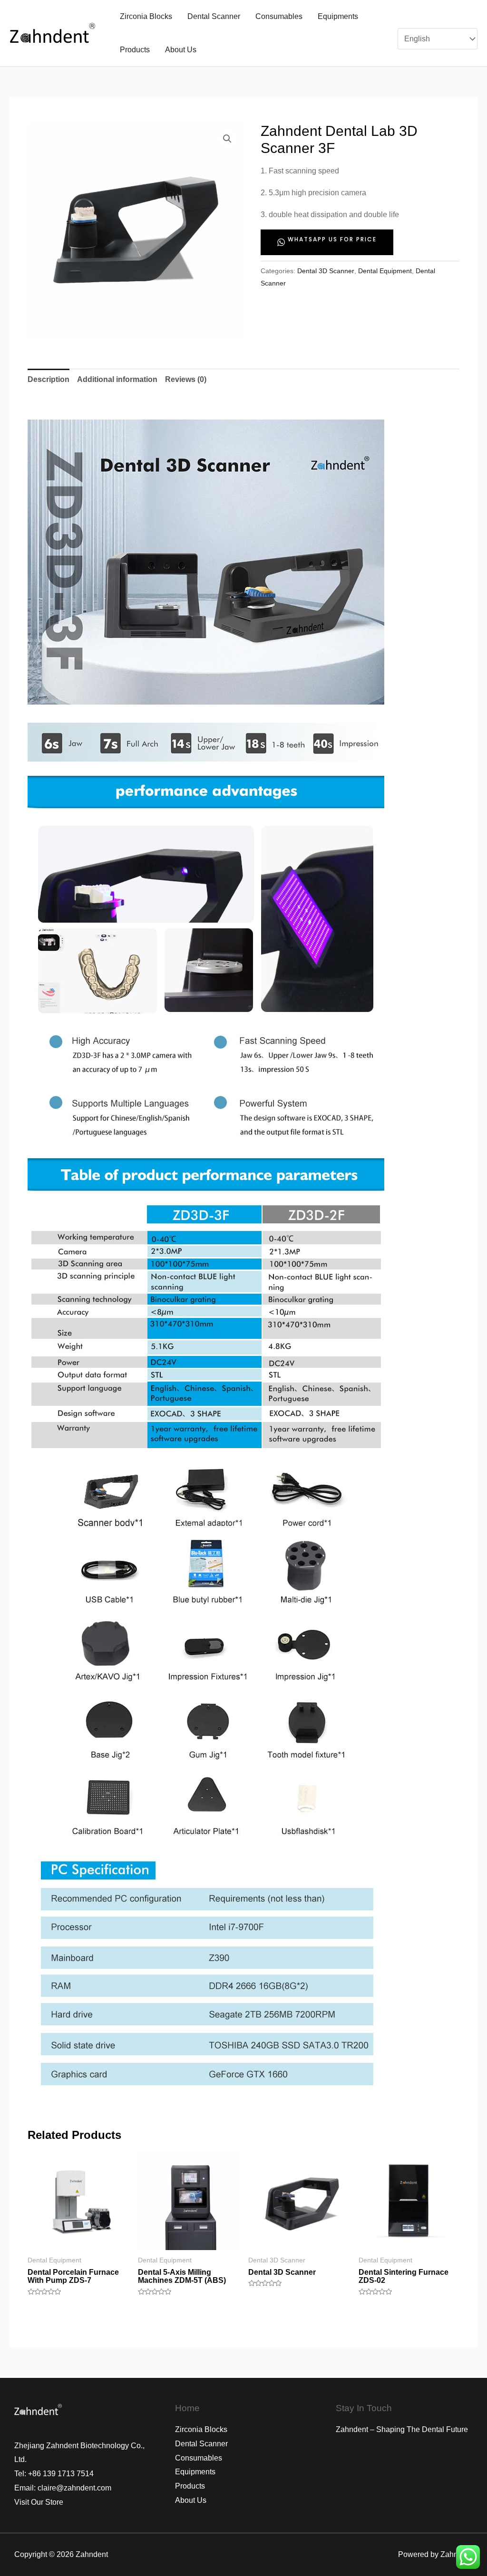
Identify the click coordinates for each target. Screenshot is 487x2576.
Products (135, 50)
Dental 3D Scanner (326, 271)
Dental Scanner (214, 16)
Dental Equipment (385, 271)
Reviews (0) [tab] (186, 379)
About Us (181, 50)
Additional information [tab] (117, 379)
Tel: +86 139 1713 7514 (54, 2474)
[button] (227, 139)
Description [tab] (49, 379)
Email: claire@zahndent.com (63, 2488)
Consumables (279, 16)
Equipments (338, 16)
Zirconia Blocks (146, 16)
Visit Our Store (39, 2502)
